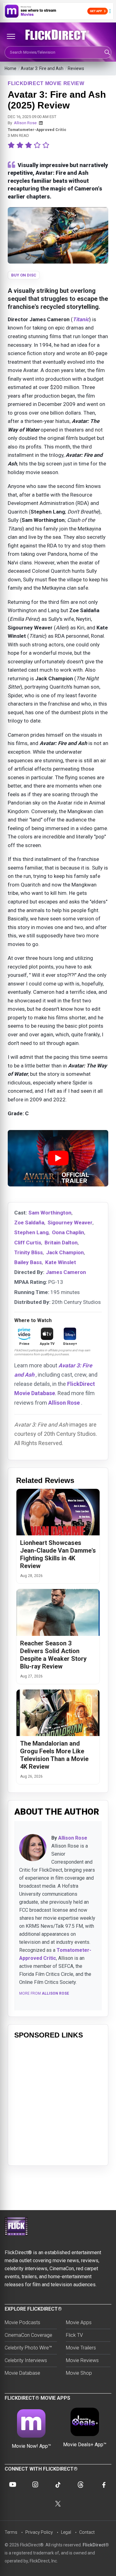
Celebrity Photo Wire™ (28, 2348)
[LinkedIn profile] (41, 123)
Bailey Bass (28, 1262)
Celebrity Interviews (26, 2360)
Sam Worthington (50, 1213)
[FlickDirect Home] (58, 35)
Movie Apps (79, 2322)
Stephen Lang (31, 1232)
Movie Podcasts (22, 2322)
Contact (87, 2532)
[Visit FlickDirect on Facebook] (103, 2484)
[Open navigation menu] (11, 36)
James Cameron (66, 1272)
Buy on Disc (24, 275)
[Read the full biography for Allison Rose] (33, 1848)
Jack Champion (65, 1252)
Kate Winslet (61, 1262)
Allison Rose (25, 123)
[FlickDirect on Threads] (81, 2484)
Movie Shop (79, 2373)
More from (44, 1993)
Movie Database (22, 2373)
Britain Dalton (61, 1243)
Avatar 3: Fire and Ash (42, 68)
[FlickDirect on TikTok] (58, 2484)
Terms (11, 2532)
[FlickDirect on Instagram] (35, 2484)
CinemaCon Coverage (28, 2335)
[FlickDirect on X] (58, 2504)
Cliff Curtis (28, 1243)
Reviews (76, 68)
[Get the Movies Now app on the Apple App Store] (58, 11)
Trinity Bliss (28, 1252)
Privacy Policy (39, 2532)
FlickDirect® (96, 2545)
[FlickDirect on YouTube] (13, 2484)
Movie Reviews (82, 2360)
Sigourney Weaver (70, 1222)
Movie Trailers (81, 2348)
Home (11, 68)
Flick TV (74, 2335)
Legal (66, 2532)
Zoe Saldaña (29, 1222)
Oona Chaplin (68, 1232)
